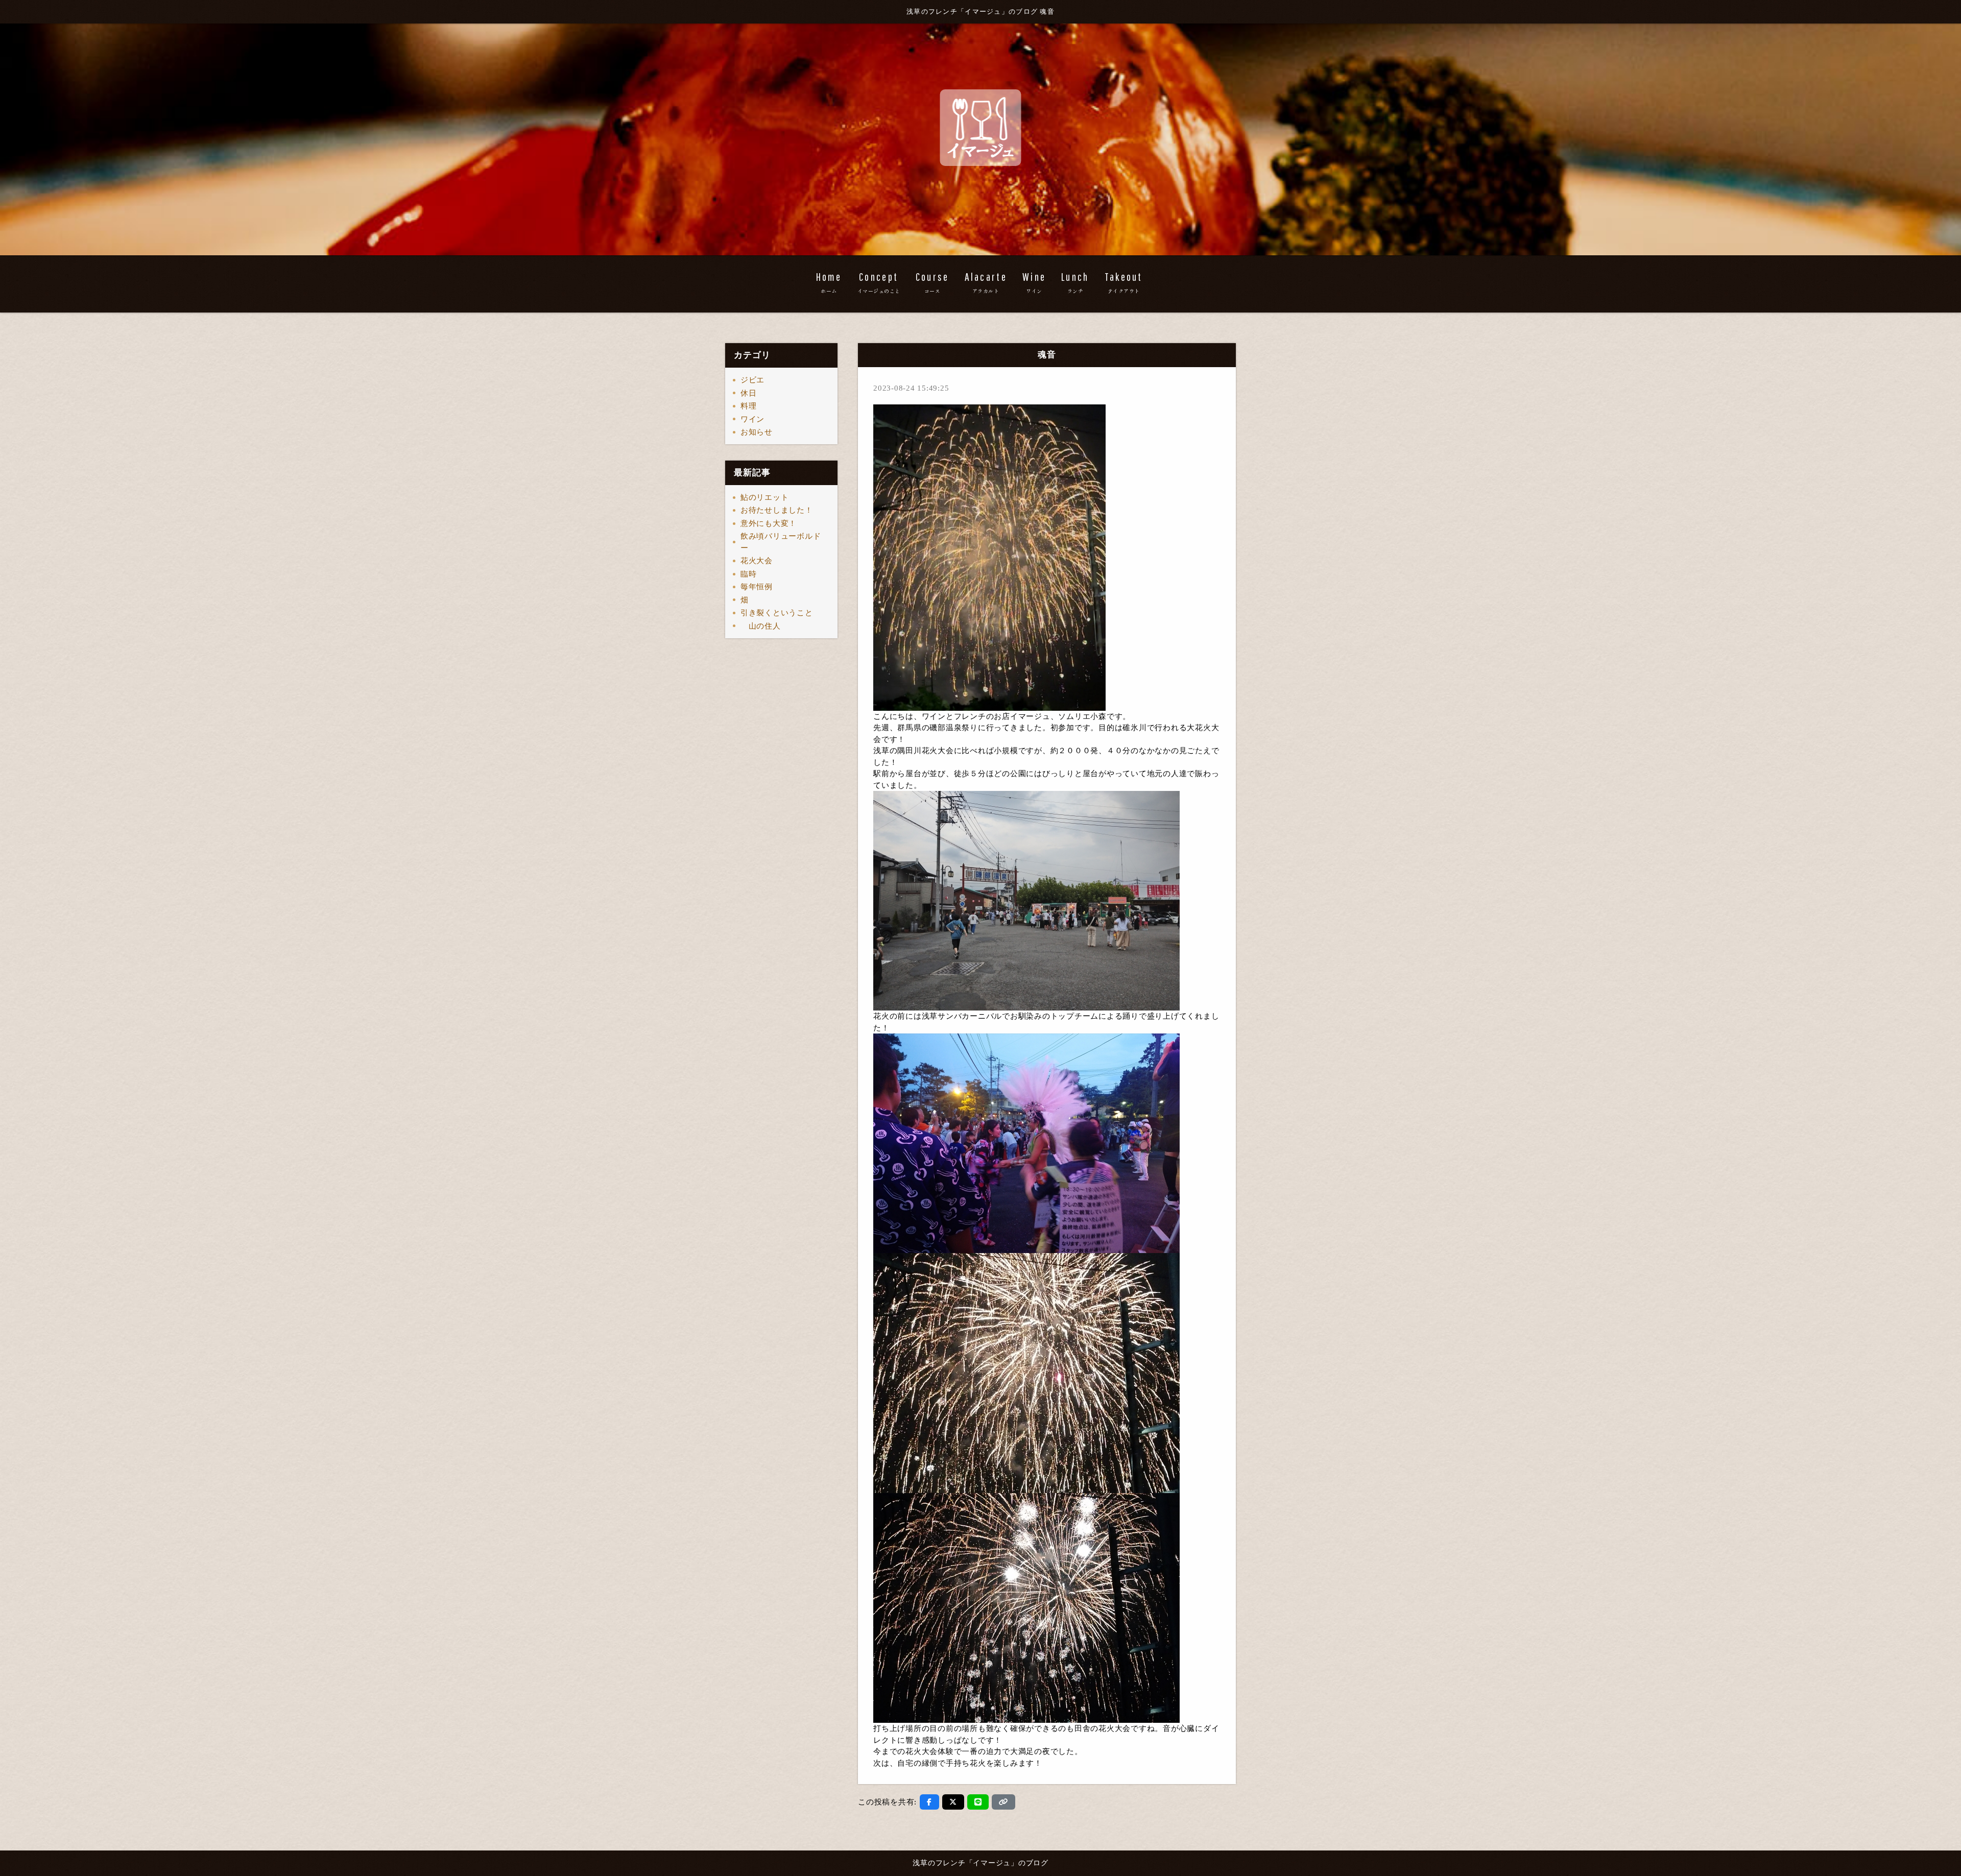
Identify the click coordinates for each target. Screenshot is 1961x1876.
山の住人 (761, 626)
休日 (749, 393)
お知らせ (757, 432)
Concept (879, 282)
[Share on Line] (978, 1802)
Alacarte (986, 282)
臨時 (749, 574)
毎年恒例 (757, 587)
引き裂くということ (777, 613)
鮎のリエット (765, 497)
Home (829, 282)
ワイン (752, 419)
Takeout (1124, 282)
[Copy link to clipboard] (1003, 1802)
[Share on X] (953, 1802)
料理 (749, 406)
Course (932, 282)
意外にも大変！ (769, 523)
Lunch (1075, 282)
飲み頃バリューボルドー (781, 542)
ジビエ (752, 380)
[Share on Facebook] (929, 1802)
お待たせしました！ (777, 510)
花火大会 (757, 561)
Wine (1034, 282)
